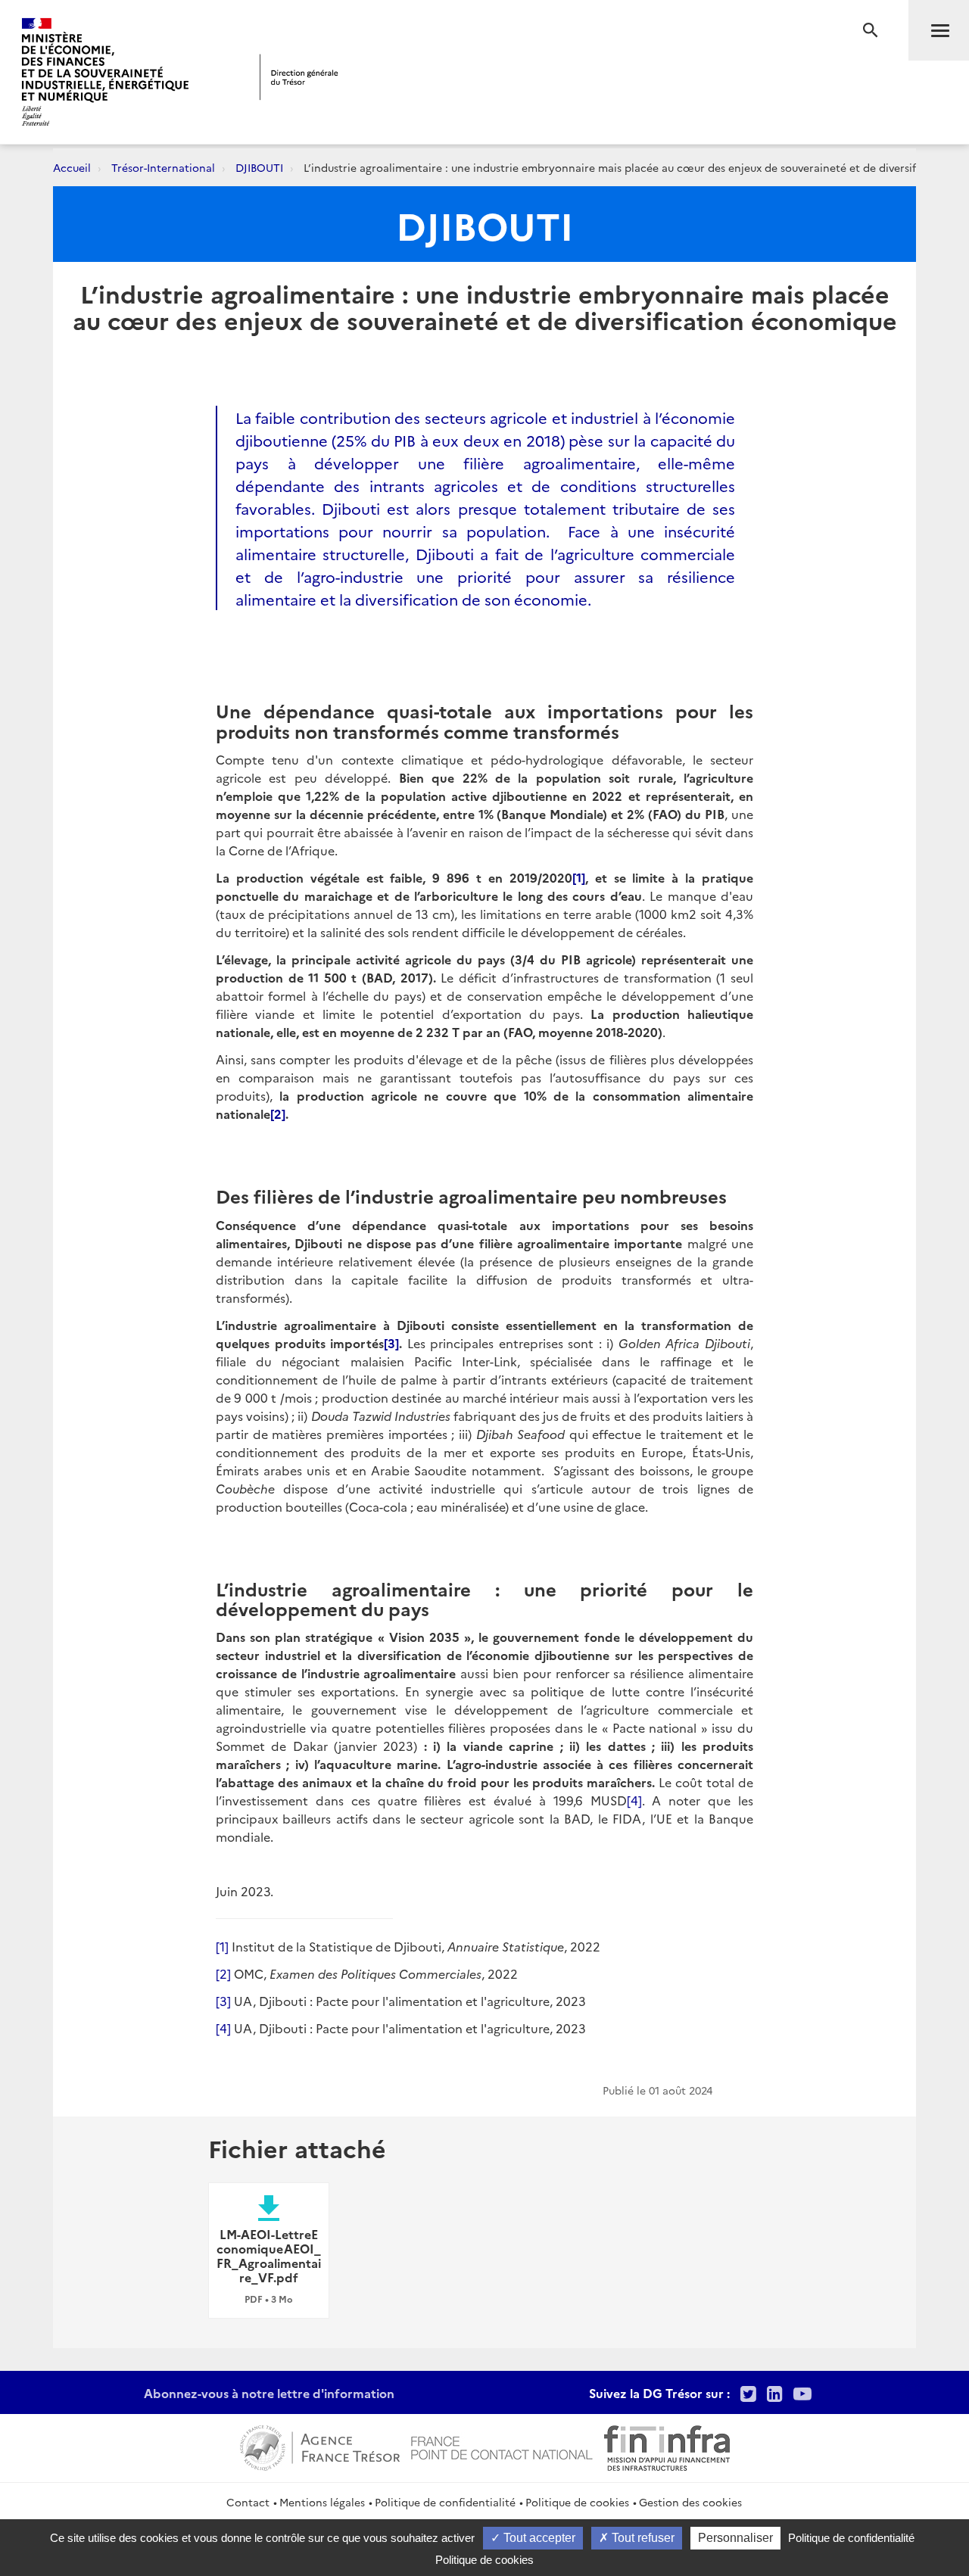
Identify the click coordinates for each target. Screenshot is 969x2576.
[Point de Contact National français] (502, 2446)
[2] (223, 1973)
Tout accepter (538, 2538)
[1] (222, 1946)
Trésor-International (163, 167)
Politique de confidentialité (445, 2502)
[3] (223, 2001)
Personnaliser (735, 2538)
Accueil (72, 167)
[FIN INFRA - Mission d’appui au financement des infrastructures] (667, 2446)
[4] (634, 1800)
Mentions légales (322, 2502)
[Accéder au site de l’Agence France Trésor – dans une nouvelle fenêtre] (320, 2446)
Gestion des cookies (690, 2502)
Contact (248, 2502)
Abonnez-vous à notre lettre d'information (269, 2393)
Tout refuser (642, 2538)
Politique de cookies (577, 2502)
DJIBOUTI (259, 167)
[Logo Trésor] (299, 77)
